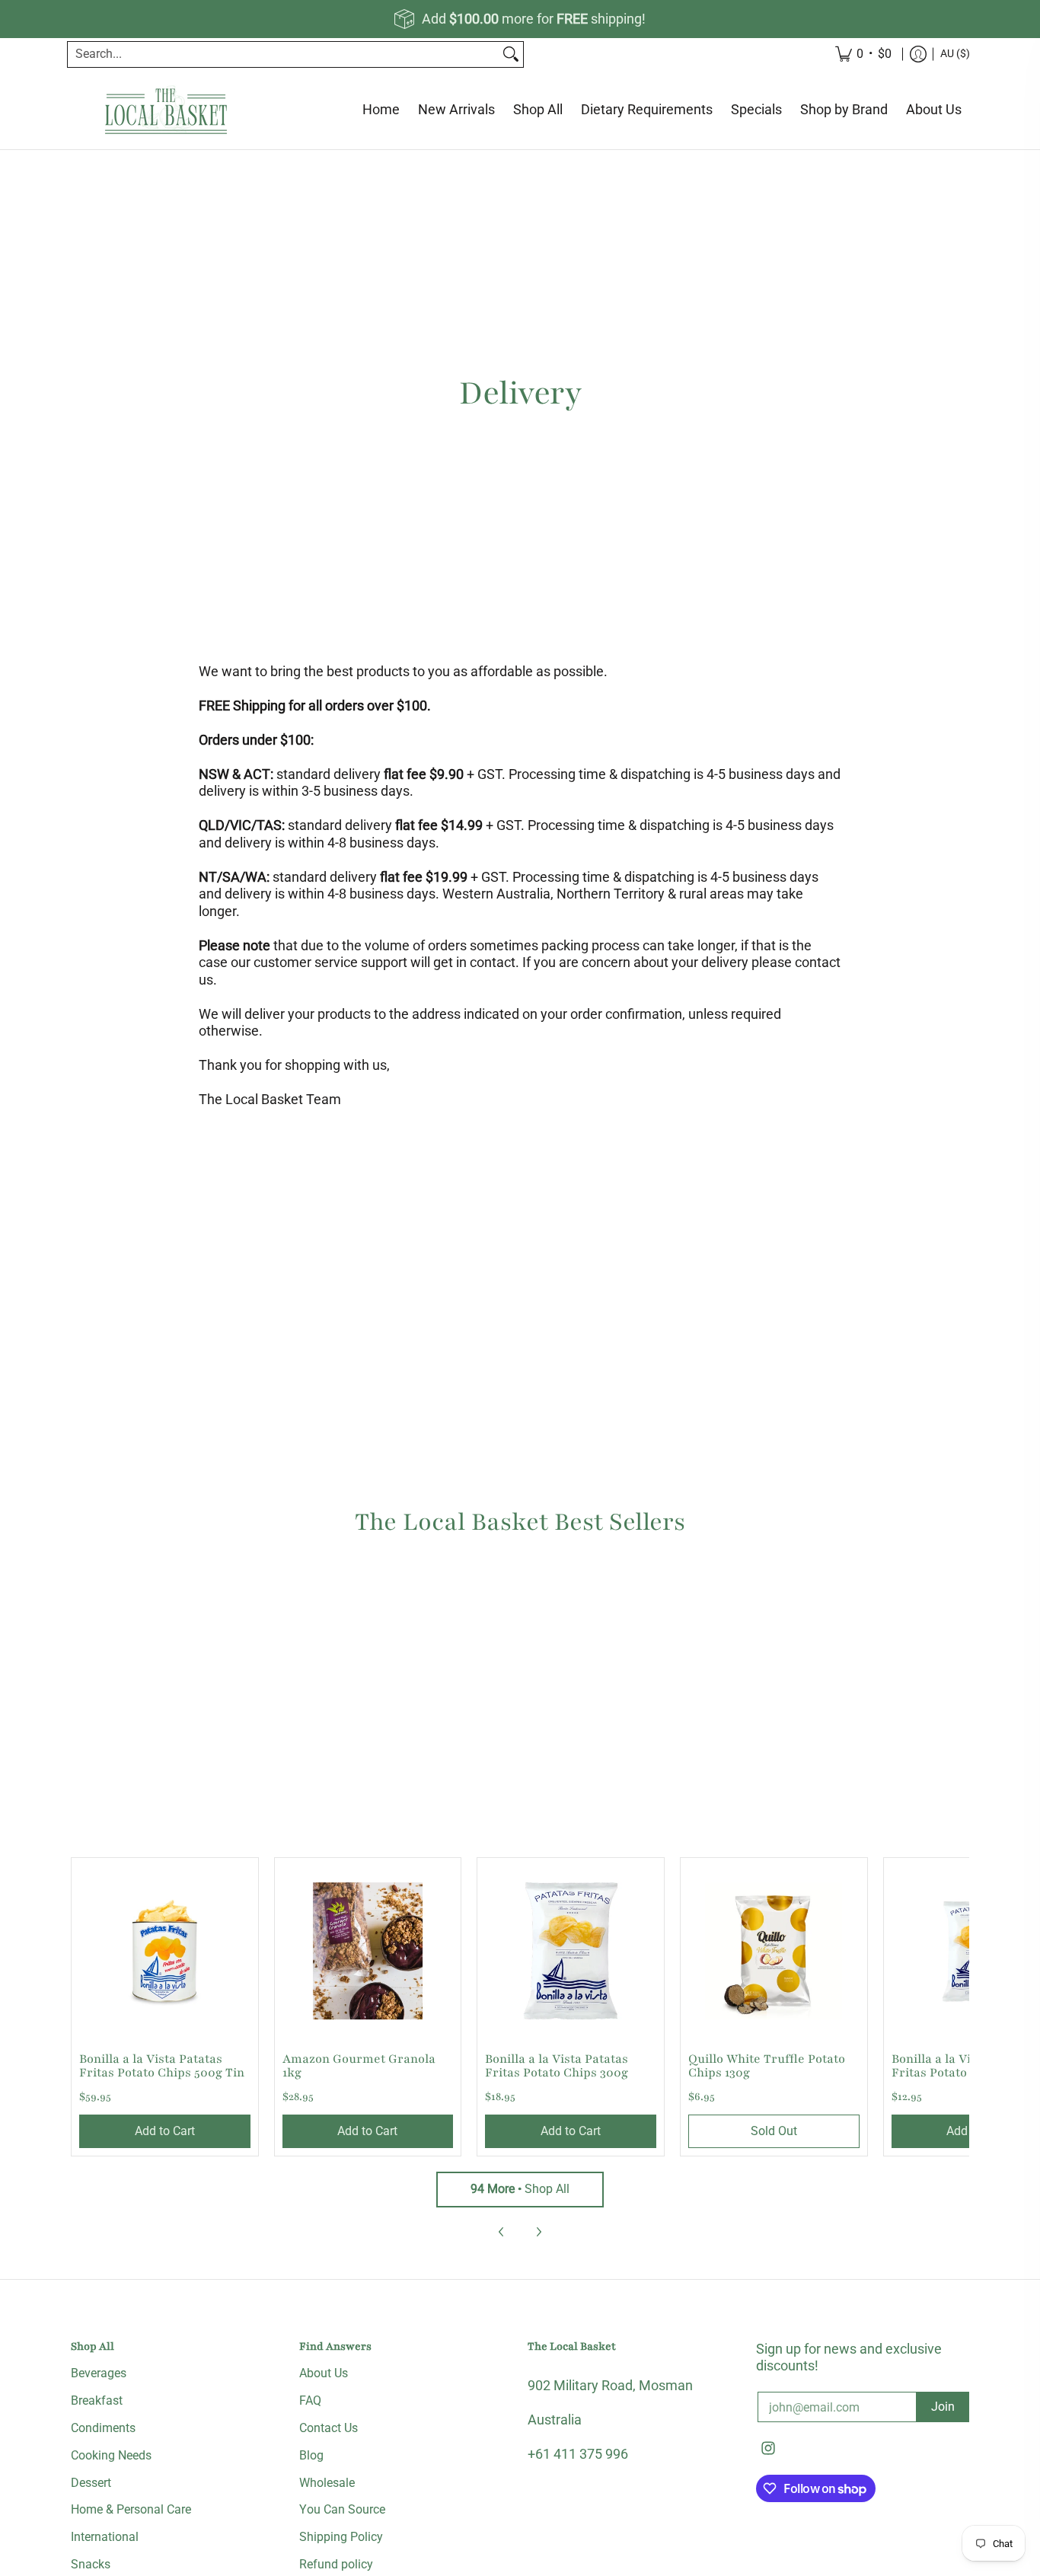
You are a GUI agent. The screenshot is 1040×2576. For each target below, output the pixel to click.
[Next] (538, 2232)
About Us (324, 2373)
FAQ (310, 2400)
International (105, 2537)
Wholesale (327, 2483)
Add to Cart (165, 2131)
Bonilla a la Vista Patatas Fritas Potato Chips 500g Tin (162, 2066)
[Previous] (502, 2232)
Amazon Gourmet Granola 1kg (359, 2066)
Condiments (103, 2428)
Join (943, 2407)
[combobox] (283, 54)
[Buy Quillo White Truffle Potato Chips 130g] (774, 1951)
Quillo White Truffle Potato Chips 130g (767, 2066)
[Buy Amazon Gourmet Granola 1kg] (368, 1951)
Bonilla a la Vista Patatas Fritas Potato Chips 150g (963, 2066)
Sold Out (774, 2131)
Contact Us (329, 2428)
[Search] (511, 54)
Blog (311, 2455)
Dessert (91, 2483)
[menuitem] (918, 54)
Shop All (520, 2189)
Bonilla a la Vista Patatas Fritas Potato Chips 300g (557, 2066)
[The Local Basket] (166, 110)
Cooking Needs (111, 2455)
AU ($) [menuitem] (955, 53)
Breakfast (97, 2400)
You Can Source (342, 2509)
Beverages (99, 2373)
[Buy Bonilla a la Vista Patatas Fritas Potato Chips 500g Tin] (165, 1951)
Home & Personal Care (131, 2509)
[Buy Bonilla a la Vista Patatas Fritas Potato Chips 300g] (571, 1951)
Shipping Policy (341, 2537)
